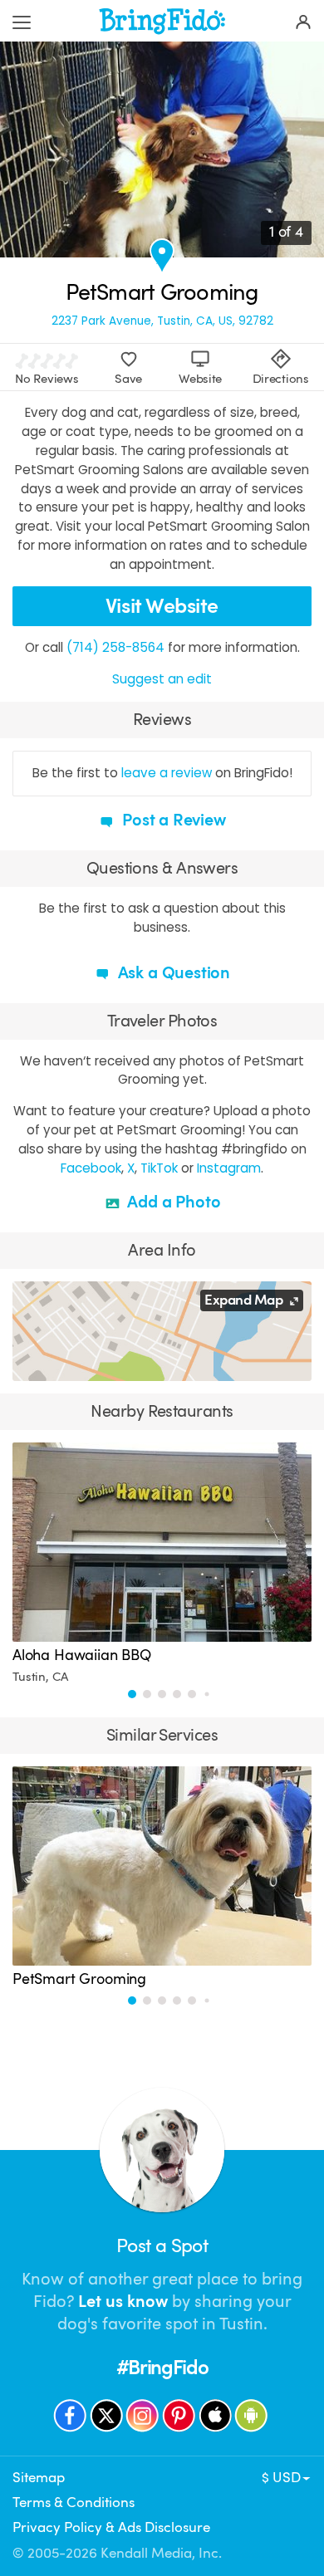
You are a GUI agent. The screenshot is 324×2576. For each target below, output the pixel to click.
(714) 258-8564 (115, 647)
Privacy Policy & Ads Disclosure (111, 2527)
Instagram (229, 1168)
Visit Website (162, 606)
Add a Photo (172, 1202)
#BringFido (162, 2368)
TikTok (159, 1168)
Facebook (91, 1168)
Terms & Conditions (74, 2503)
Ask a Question (172, 973)
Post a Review (172, 820)
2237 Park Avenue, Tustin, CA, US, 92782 (162, 321)
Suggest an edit (162, 679)
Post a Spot (162, 2246)
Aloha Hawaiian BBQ (82, 1655)
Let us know (123, 2302)
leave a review (167, 773)
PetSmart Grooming (79, 1979)
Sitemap (39, 2478)
